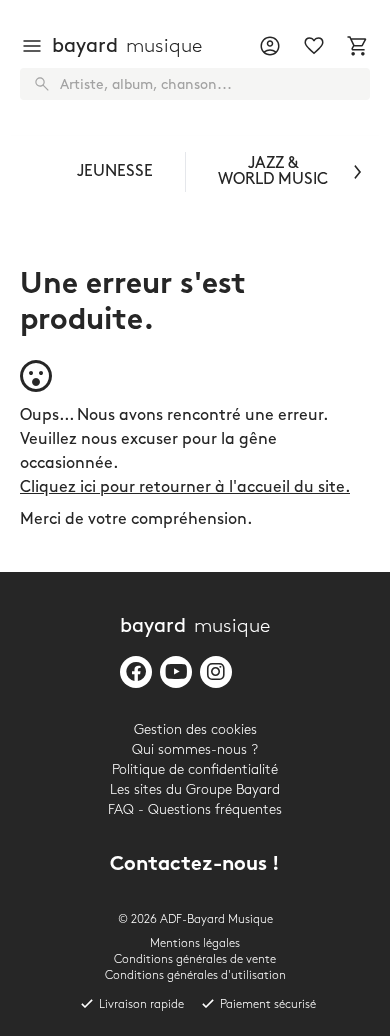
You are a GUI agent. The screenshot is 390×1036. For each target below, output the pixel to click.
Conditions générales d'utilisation (195, 975)
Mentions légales (195, 943)
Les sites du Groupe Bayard (195, 789)
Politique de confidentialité (195, 769)
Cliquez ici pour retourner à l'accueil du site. (185, 487)
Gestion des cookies (195, 729)
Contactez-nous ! (195, 865)
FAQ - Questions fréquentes (195, 809)
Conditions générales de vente (195, 959)
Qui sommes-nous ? (195, 749)
